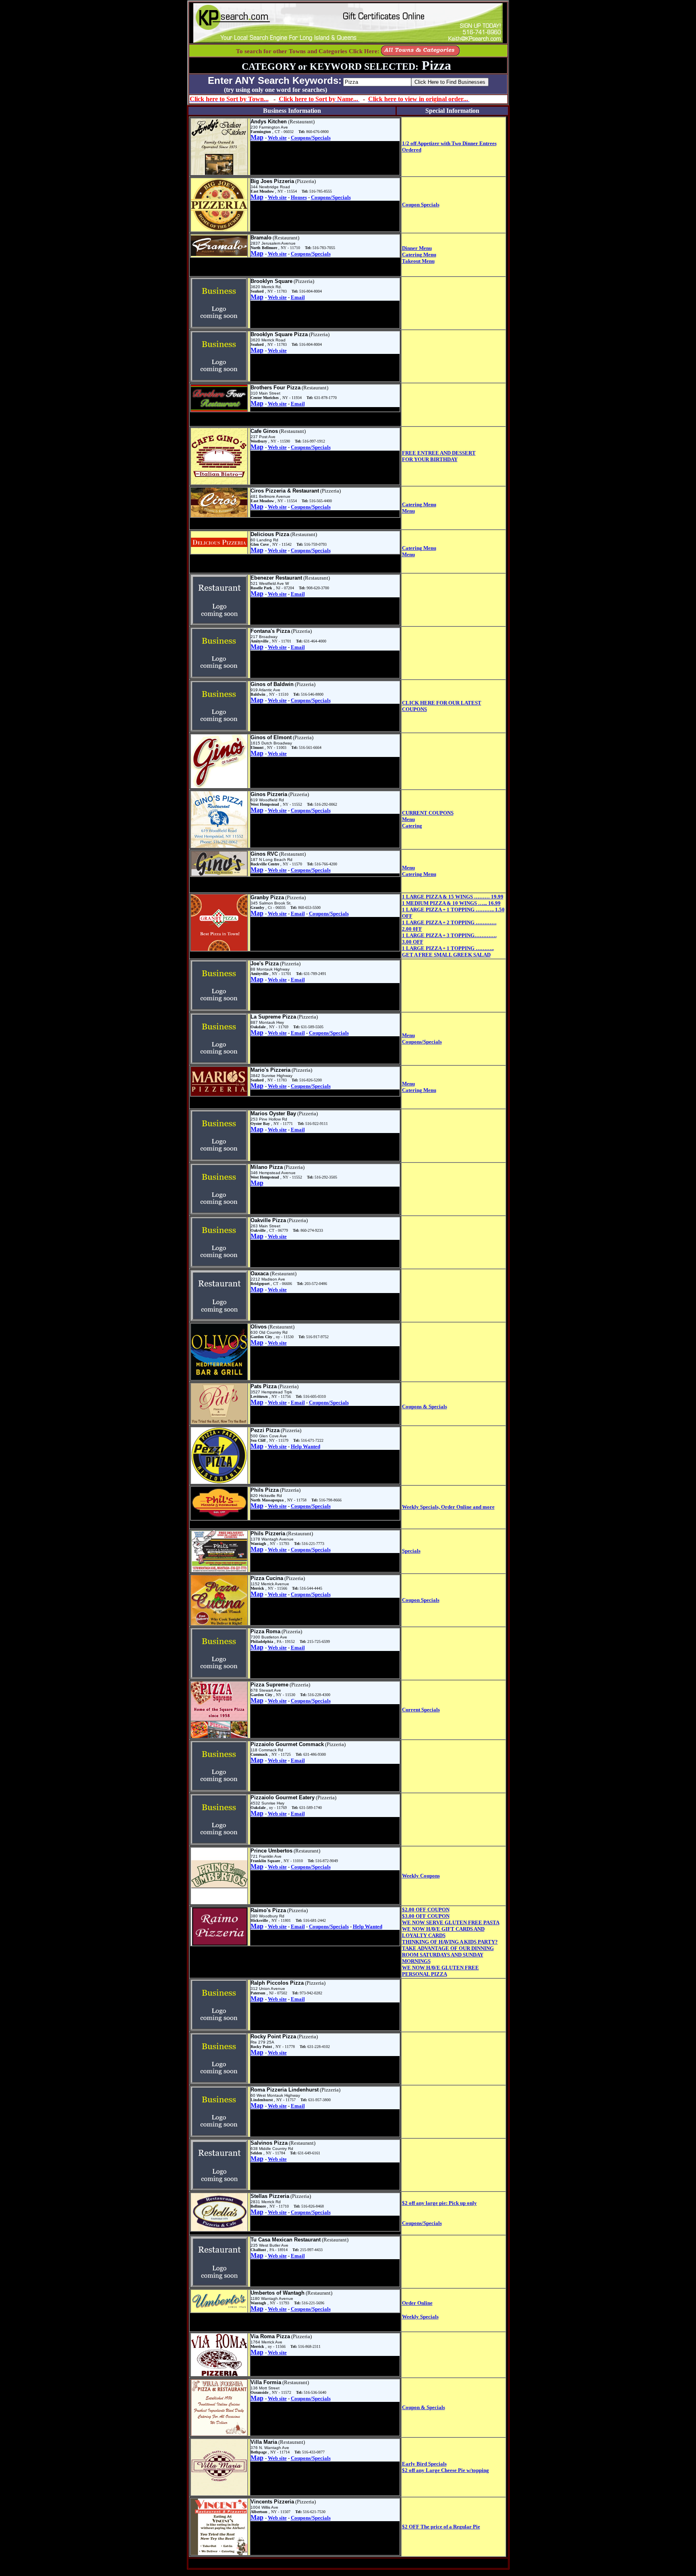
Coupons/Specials (311, 138)
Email (298, 297)
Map (257, 137)
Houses (299, 197)
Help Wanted (306, 1446)
